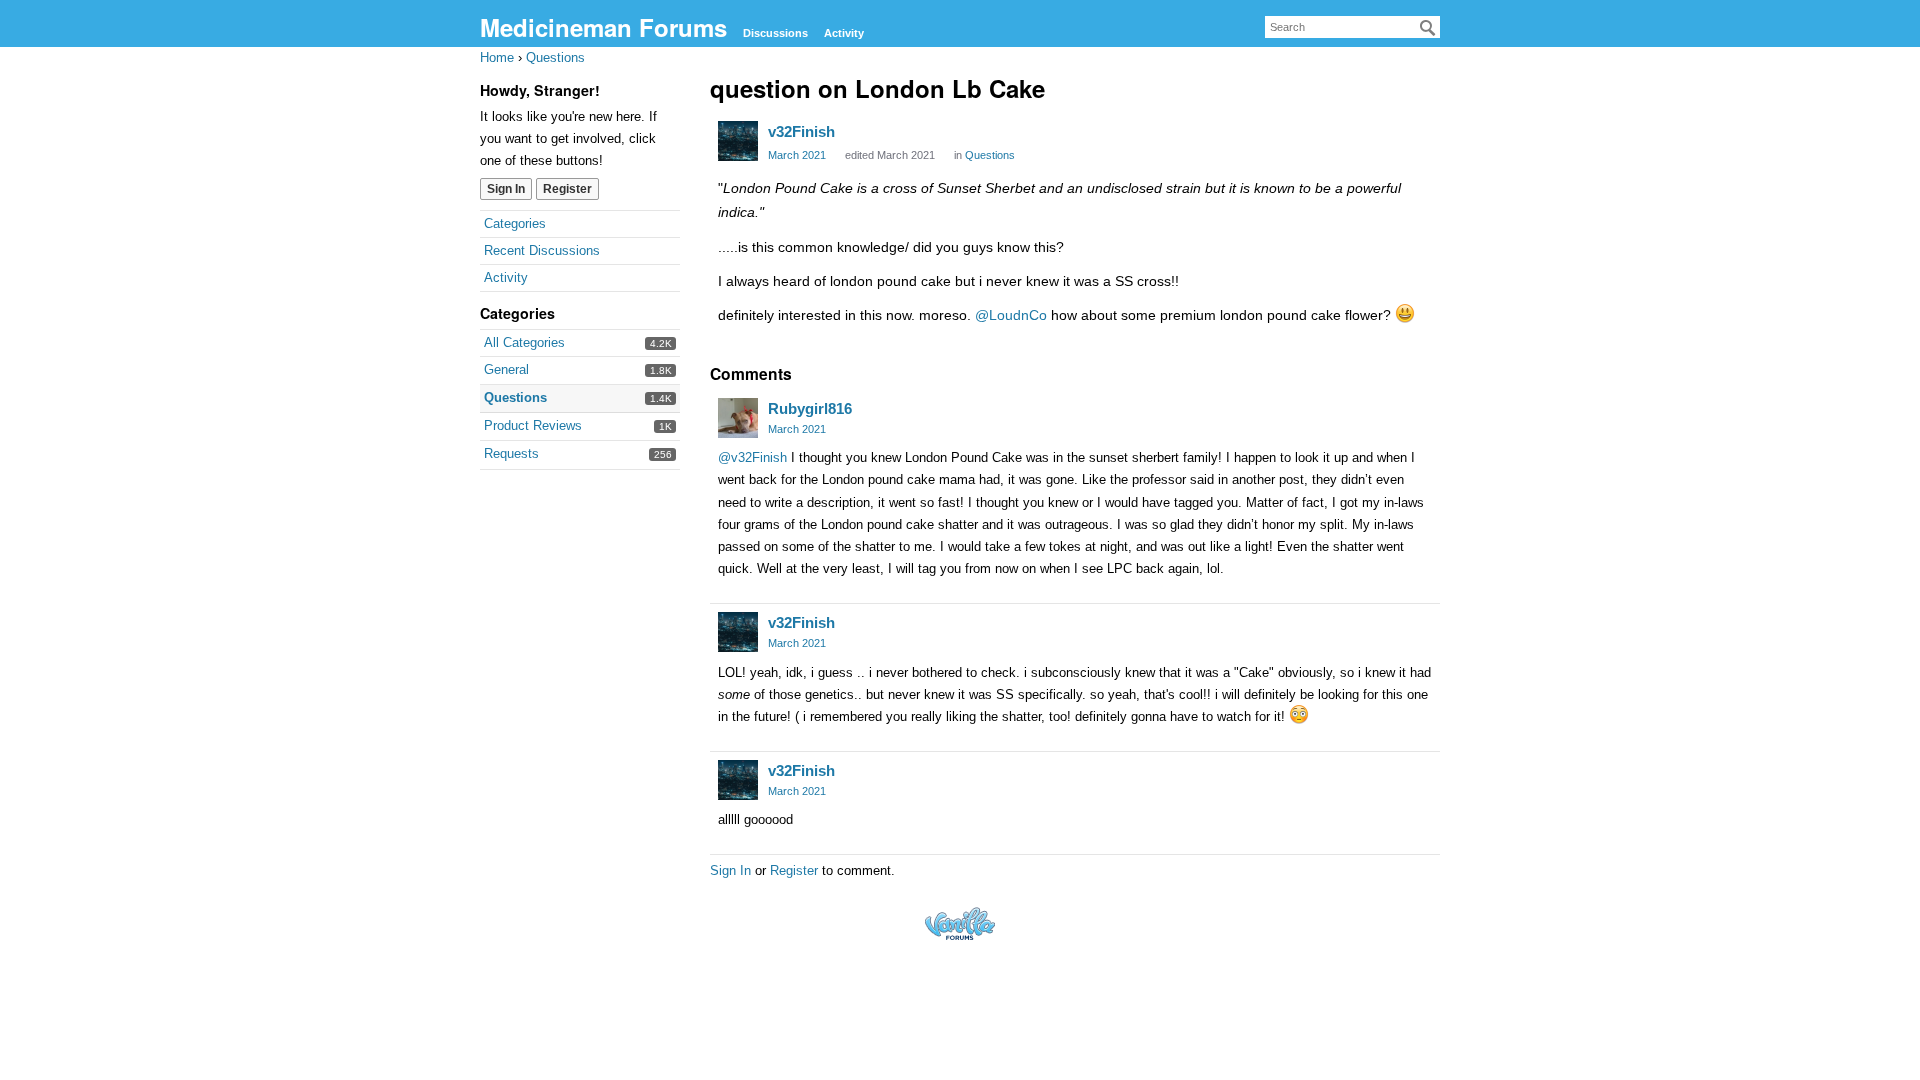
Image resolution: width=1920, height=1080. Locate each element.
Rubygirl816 (810, 408)
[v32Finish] (738, 141)
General (506, 369)
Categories (515, 223)
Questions (515, 397)
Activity (844, 33)
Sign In (506, 189)
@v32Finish (752, 457)
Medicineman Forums (603, 27)
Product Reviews (533, 425)
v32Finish (801, 131)
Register (567, 189)
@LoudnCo (1011, 315)
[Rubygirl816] (738, 418)
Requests (511, 453)
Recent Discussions (542, 250)
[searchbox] (1352, 27)
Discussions (775, 33)
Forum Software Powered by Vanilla (960, 923)
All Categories (524, 342)
